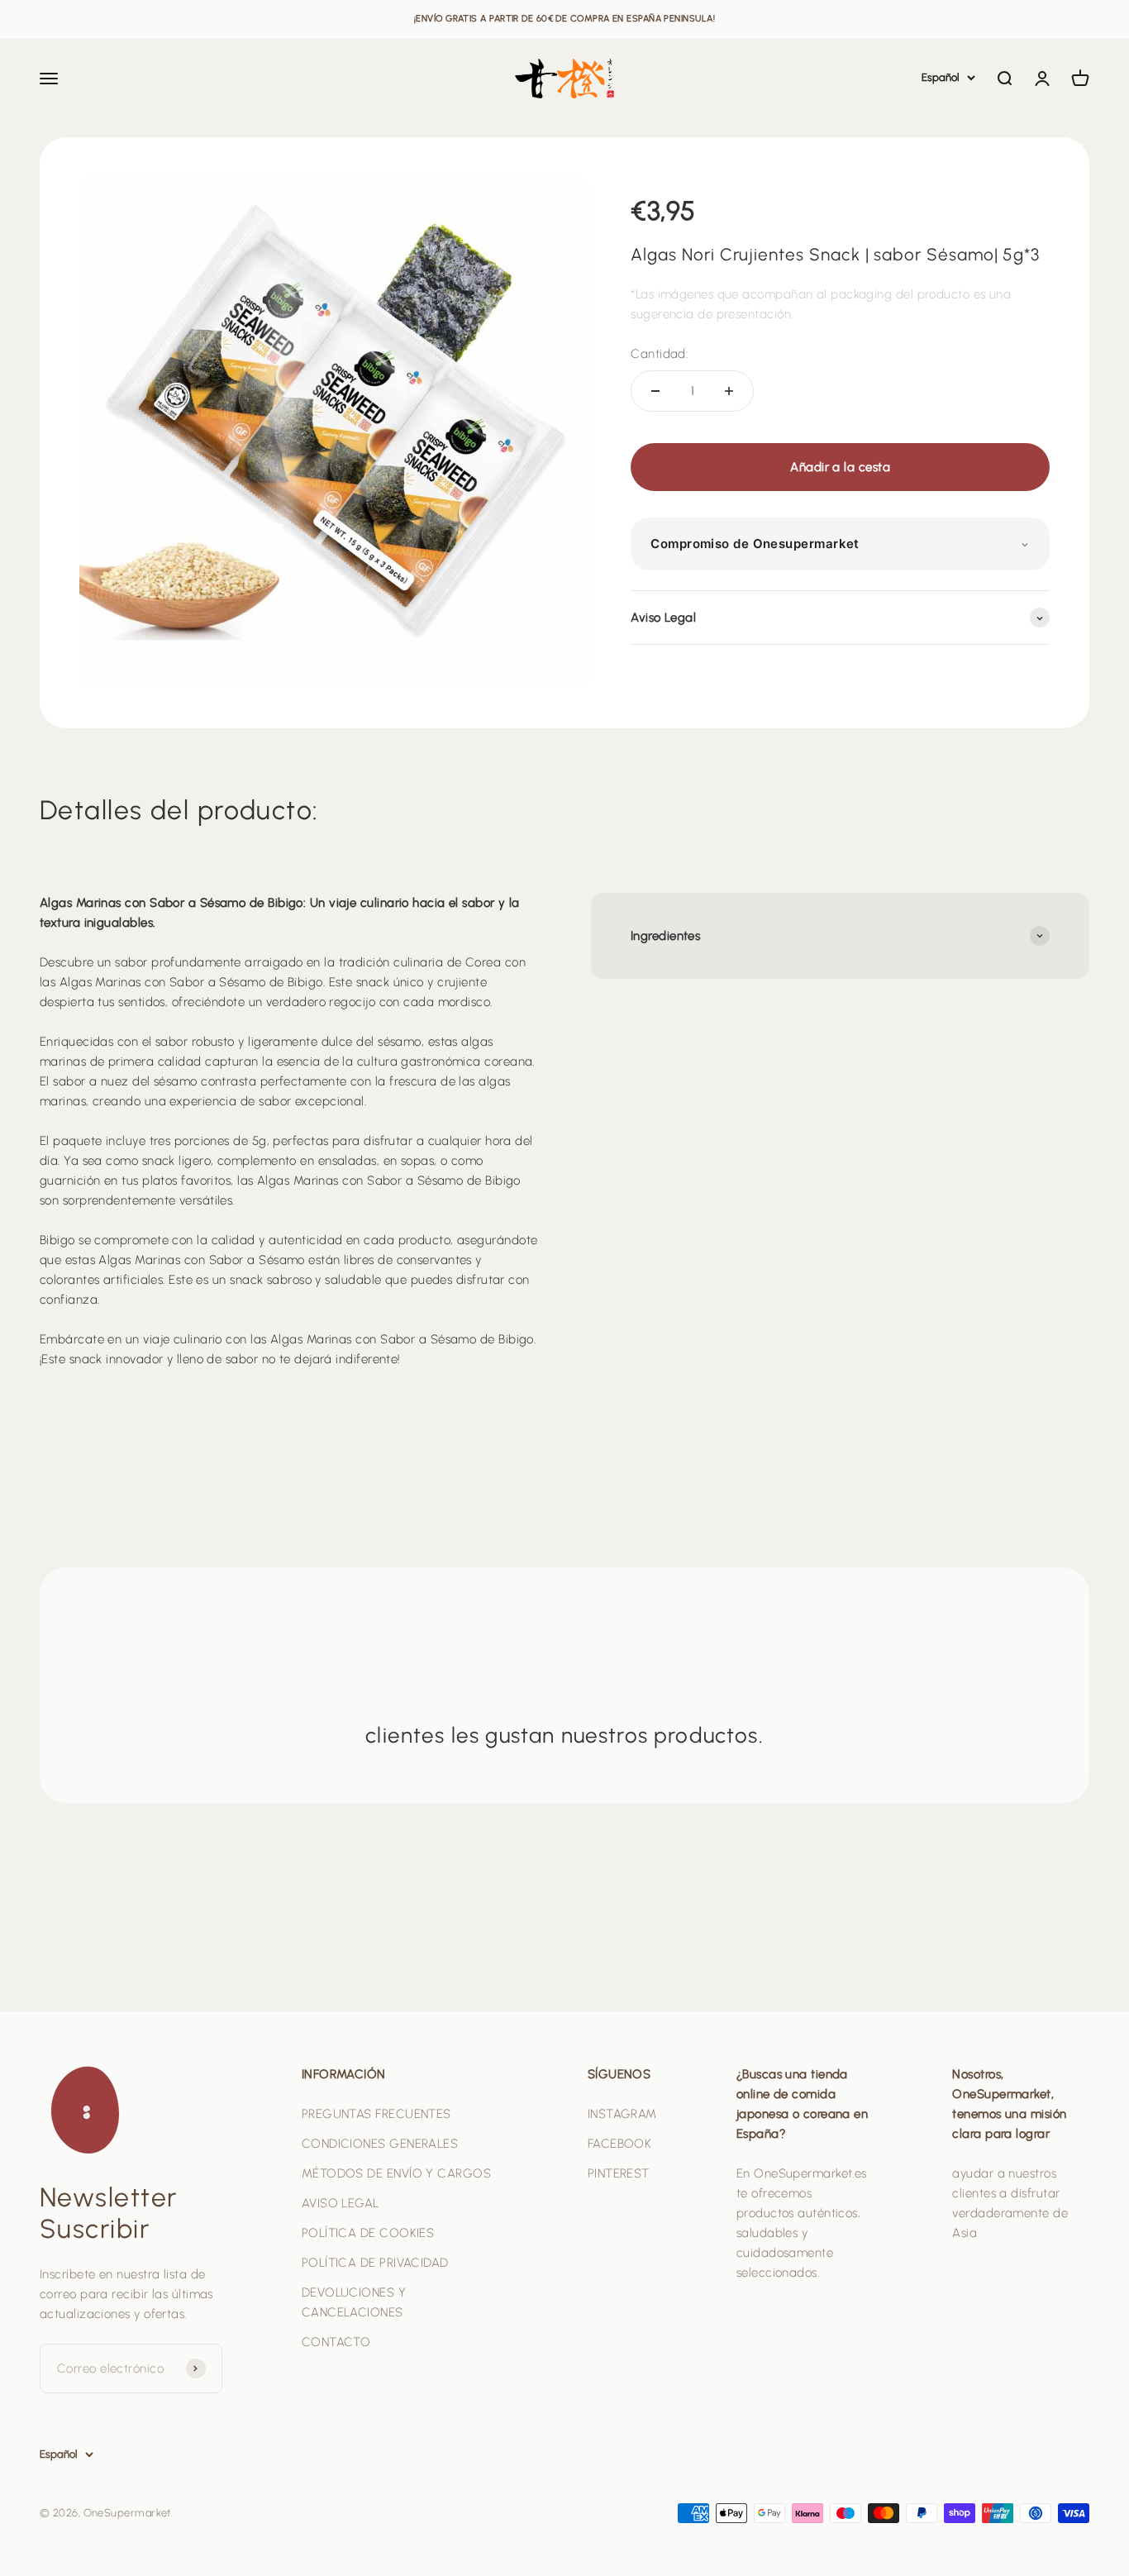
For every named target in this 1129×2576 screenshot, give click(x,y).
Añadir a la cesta (840, 467)
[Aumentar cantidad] (729, 391)
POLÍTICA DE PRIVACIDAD (375, 2263)
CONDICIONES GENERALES (380, 2144)
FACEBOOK (620, 2144)
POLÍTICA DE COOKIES (368, 2233)
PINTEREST (619, 2173)
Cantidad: (659, 354)
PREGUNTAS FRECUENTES (376, 2114)
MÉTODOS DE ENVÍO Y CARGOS (396, 2173)
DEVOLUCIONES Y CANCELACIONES (354, 2302)
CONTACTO (336, 2342)
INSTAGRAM (622, 2114)
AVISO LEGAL (341, 2203)
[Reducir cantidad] (655, 391)
